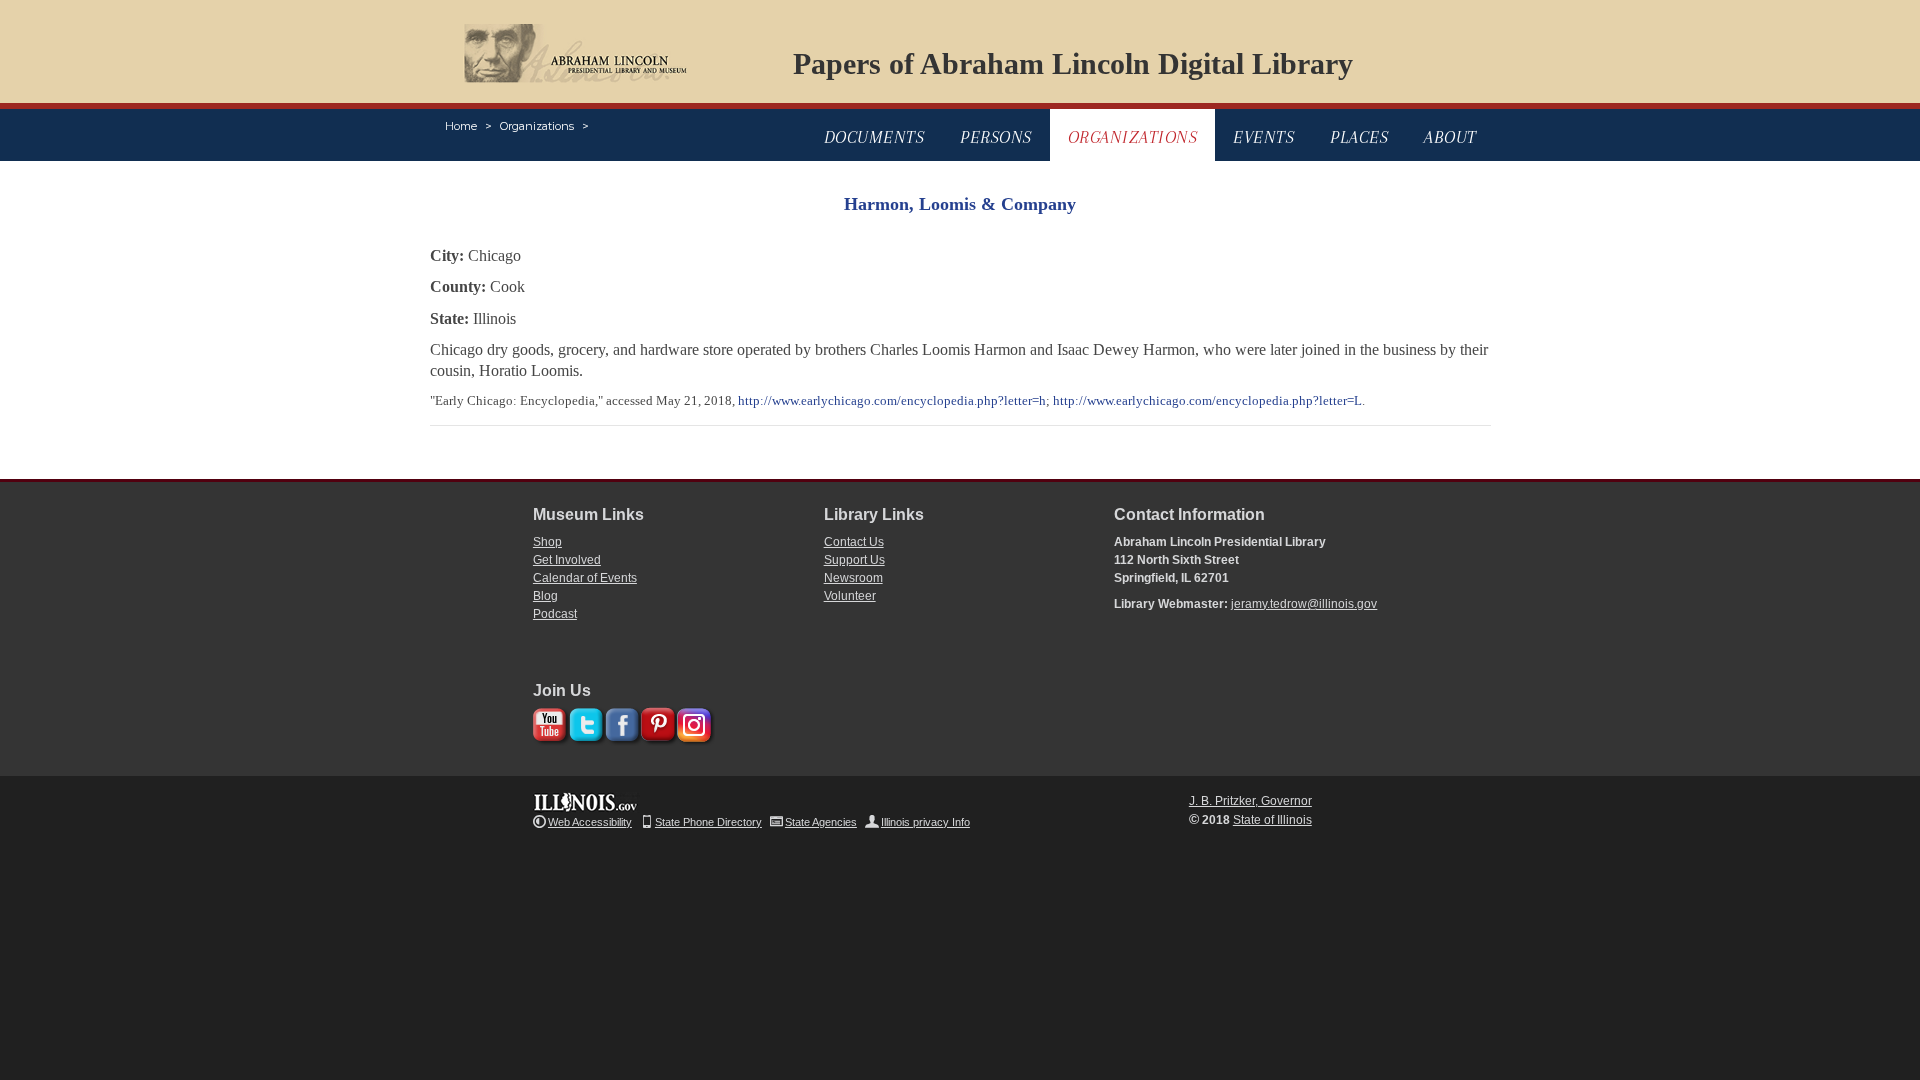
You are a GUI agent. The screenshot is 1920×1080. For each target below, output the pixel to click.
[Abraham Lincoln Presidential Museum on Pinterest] (655, 721)
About (1450, 137)
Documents (874, 137)
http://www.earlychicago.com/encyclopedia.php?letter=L (1207, 400)
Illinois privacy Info (925, 822)
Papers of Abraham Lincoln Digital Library (1073, 63)
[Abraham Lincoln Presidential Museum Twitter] (583, 721)
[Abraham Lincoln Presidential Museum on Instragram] (691, 721)
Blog (545, 596)
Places (1359, 137)
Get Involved (567, 560)
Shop (547, 542)
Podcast (555, 614)
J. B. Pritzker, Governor (1250, 801)
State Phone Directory (708, 822)
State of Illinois (1272, 820)
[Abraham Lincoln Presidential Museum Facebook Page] (619, 721)
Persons (996, 137)
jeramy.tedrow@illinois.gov (1304, 604)
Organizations (537, 126)
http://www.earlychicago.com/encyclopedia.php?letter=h (892, 400)
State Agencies (821, 822)
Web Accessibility (590, 822)
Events (1263, 137)
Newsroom (853, 578)
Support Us (854, 560)
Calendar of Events (585, 578)
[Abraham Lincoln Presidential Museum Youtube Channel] (547, 721)
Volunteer (850, 596)
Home (461, 126)
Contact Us (854, 542)
